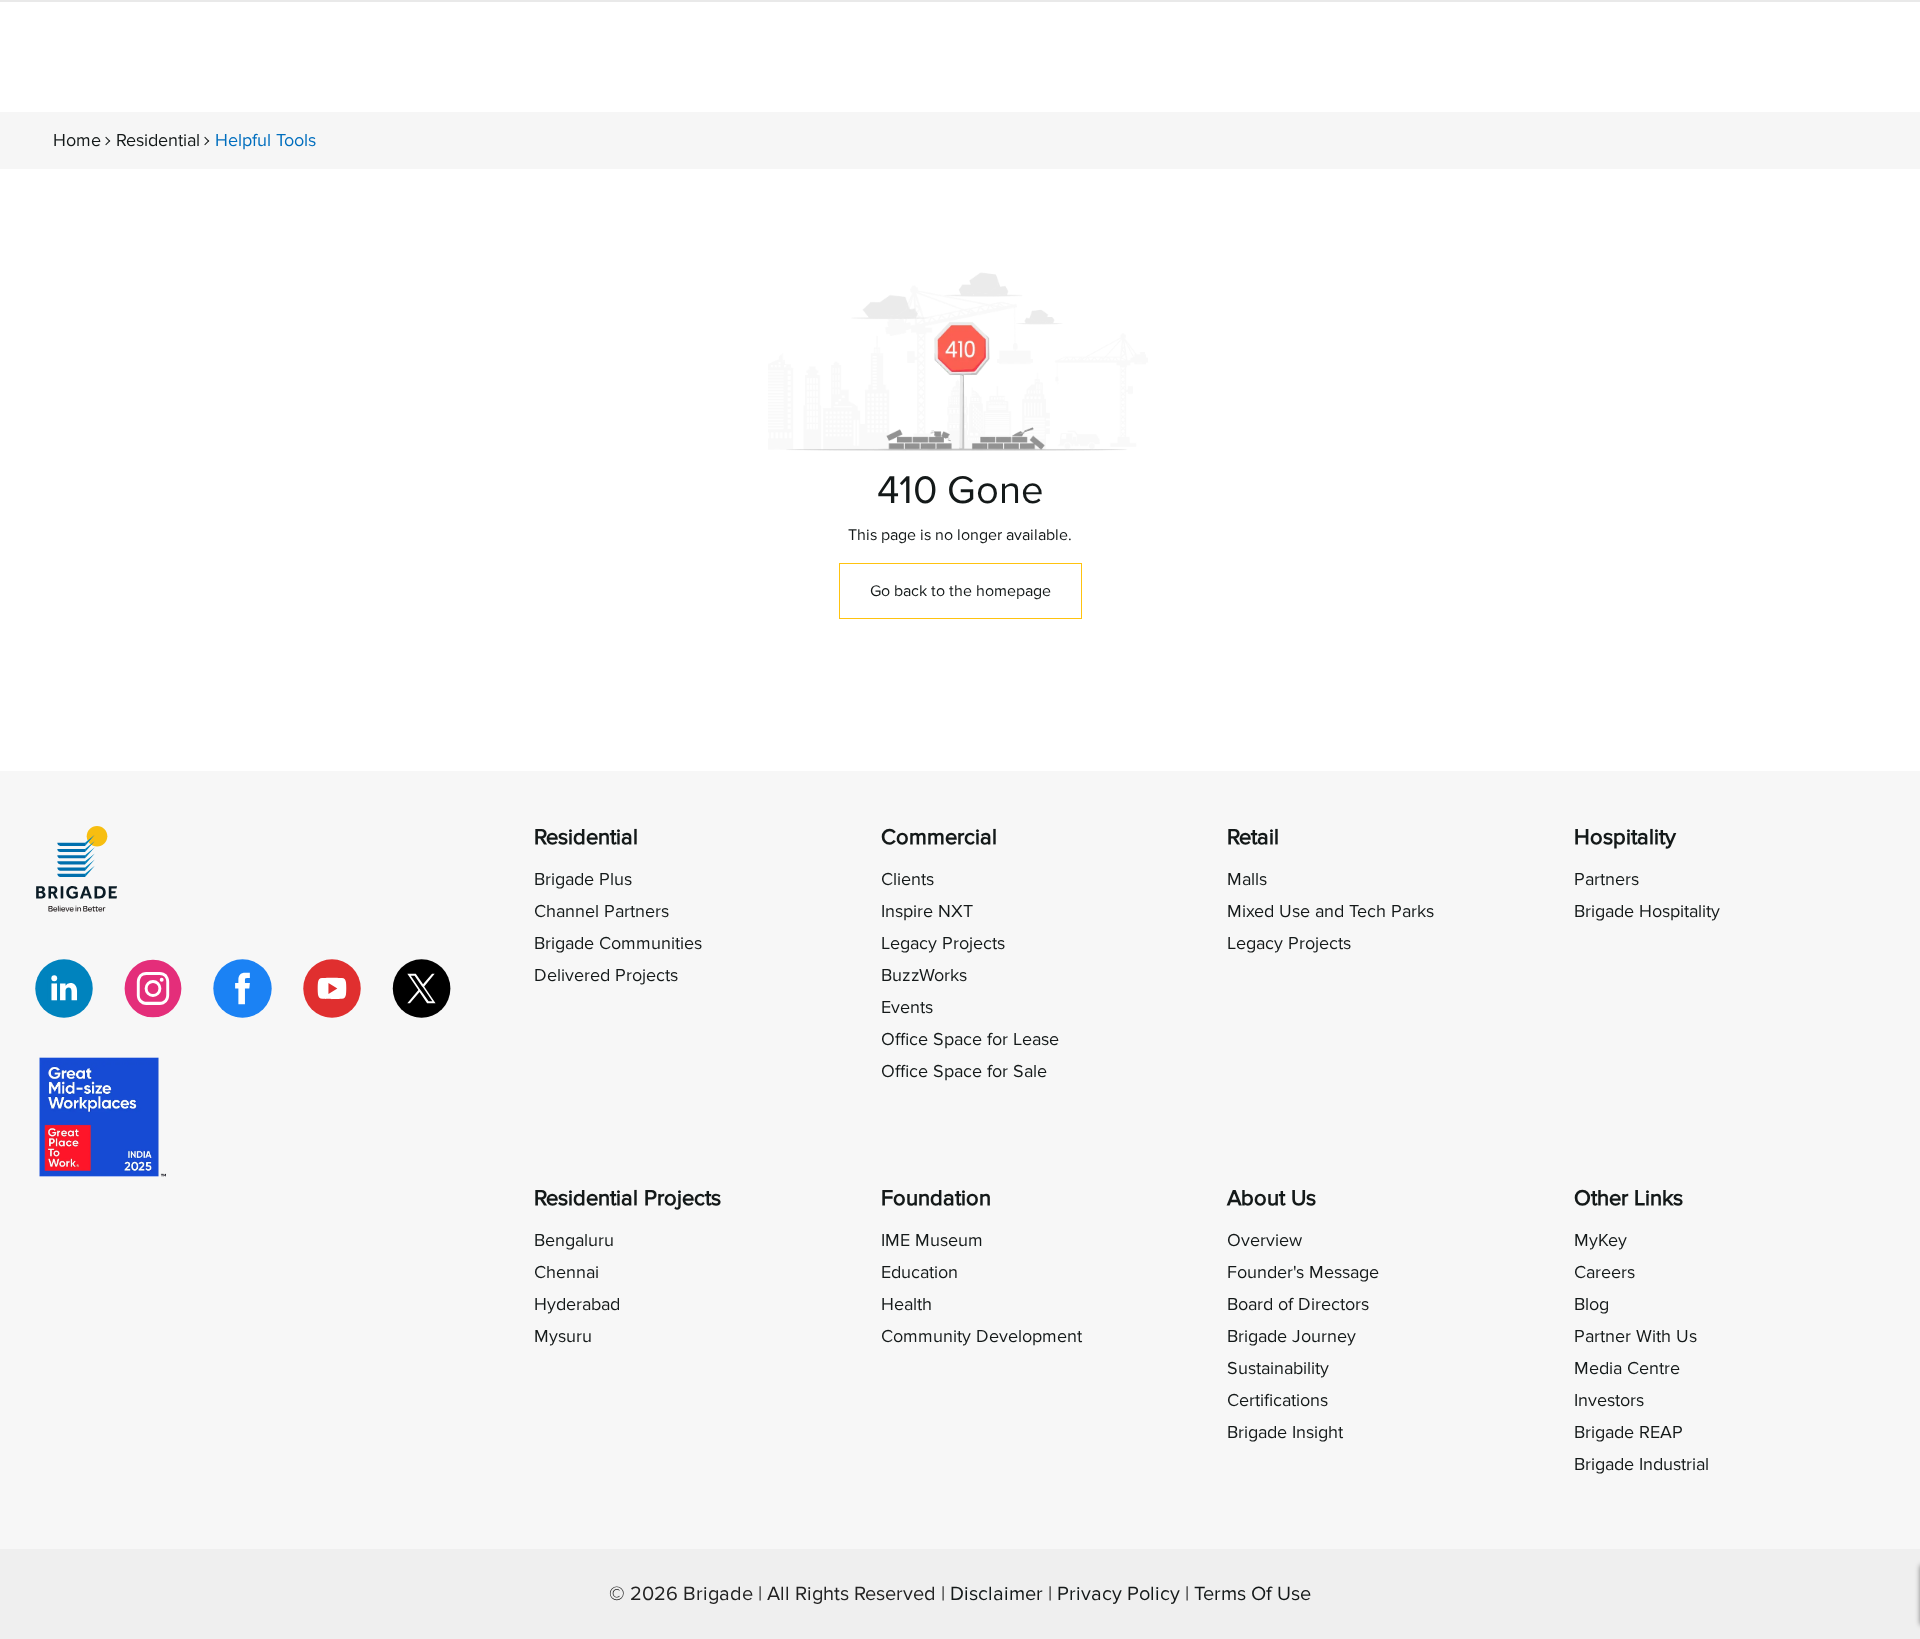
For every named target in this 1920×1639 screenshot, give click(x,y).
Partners (1606, 879)
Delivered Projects (606, 975)
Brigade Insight (1285, 1432)
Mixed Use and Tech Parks (1330, 911)
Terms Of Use (1252, 1594)
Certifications (1277, 1400)
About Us (1271, 1198)
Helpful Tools (265, 140)
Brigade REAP (1628, 1432)
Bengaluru (574, 1240)
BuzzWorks (924, 975)
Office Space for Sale (964, 1071)
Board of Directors (1298, 1304)
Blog (1591, 1304)
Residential (158, 140)
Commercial (939, 837)
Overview (1264, 1240)
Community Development (981, 1336)
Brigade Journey (1291, 1336)
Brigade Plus (583, 879)
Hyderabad (577, 1304)
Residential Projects (627, 1198)
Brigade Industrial (1641, 1464)
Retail (1253, 837)
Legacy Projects (943, 943)
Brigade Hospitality (1647, 911)
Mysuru (563, 1336)
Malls (1247, 879)
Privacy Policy (1118, 1594)
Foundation (936, 1198)
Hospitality (1625, 837)
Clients (907, 879)
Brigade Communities (618, 943)
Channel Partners (601, 911)
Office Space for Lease (970, 1039)
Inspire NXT (927, 911)
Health (906, 1304)
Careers (1604, 1272)
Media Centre (1627, 1368)
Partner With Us (1635, 1336)
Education (919, 1272)
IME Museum (932, 1240)
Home (77, 140)
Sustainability (1278, 1368)
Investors (1609, 1400)
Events (907, 1007)
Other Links (1628, 1198)
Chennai (566, 1272)
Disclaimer (996, 1594)
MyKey (1600, 1240)
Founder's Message (1303, 1272)
